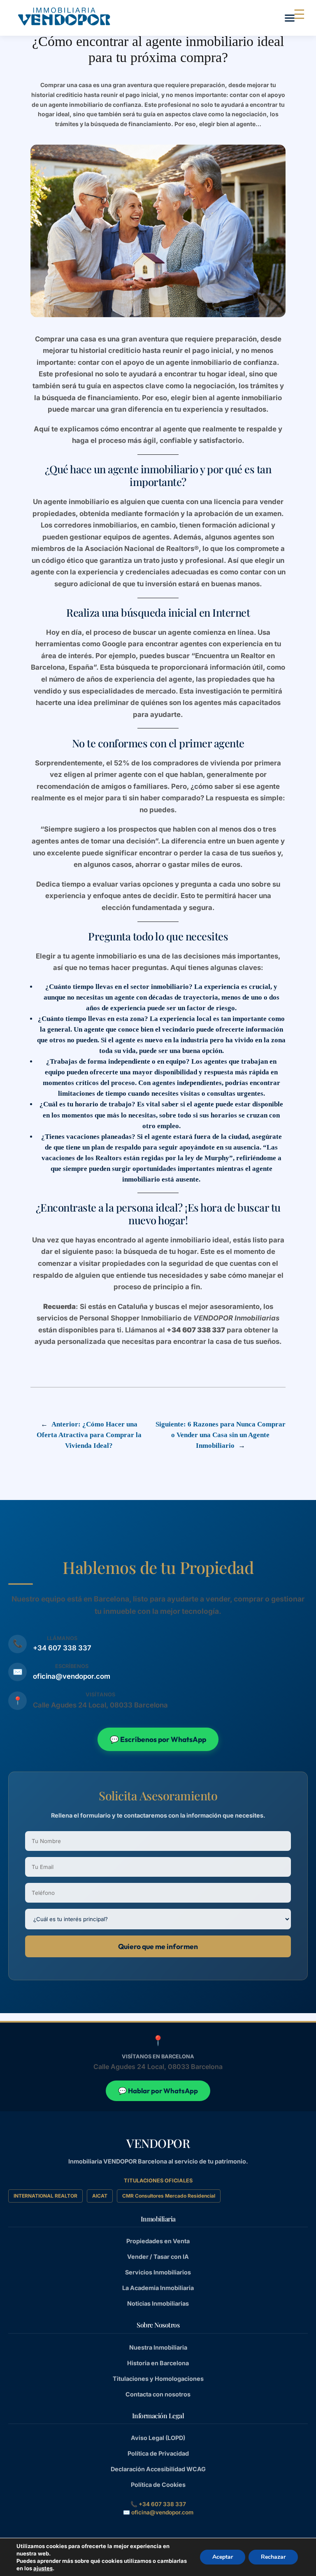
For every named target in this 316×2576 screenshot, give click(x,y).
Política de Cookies (158, 2485)
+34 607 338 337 (62, 1648)
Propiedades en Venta (158, 2241)
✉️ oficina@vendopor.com (158, 2512)
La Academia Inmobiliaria (158, 2288)
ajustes (43, 2568)
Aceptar (223, 2557)
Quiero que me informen (158, 1946)
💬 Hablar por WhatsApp (158, 2091)
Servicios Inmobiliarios (158, 2272)
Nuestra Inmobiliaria (158, 2347)
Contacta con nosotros (158, 2394)
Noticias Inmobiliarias (158, 2303)
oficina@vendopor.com (72, 1676)
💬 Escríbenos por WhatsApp (158, 1739)
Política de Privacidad (158, 2453)
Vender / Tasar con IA (158, 2257)
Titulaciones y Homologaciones (158, 2379)
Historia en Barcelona (158, 2363)
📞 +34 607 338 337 (158, 2504)
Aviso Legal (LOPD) (158, 2438)
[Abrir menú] (290, 18)
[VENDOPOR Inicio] (64, 16)
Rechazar (273, 2557)
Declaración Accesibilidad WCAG (158, 2469)
